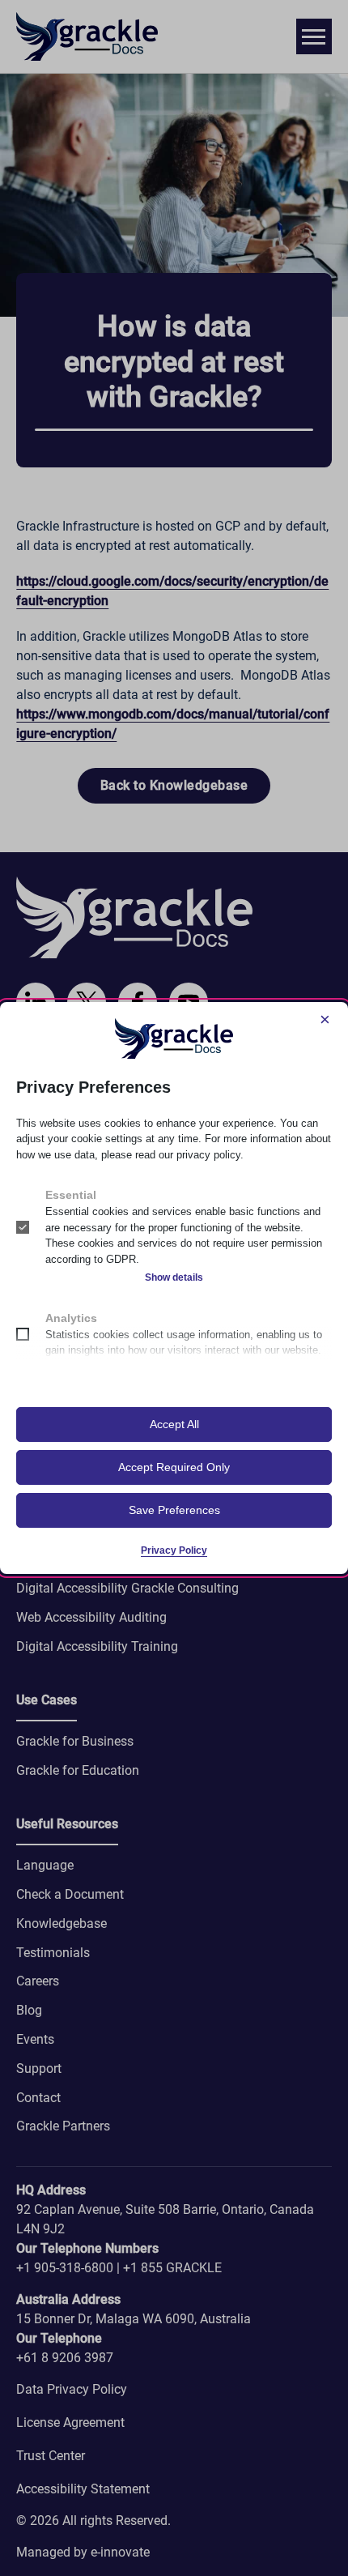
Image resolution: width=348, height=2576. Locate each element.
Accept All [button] (174, 1424)
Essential (71, 1195)
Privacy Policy (174, 1550)
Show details (174, 1277)
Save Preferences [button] (174, 1510)
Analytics (71, 1318)
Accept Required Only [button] (174, 1467)
